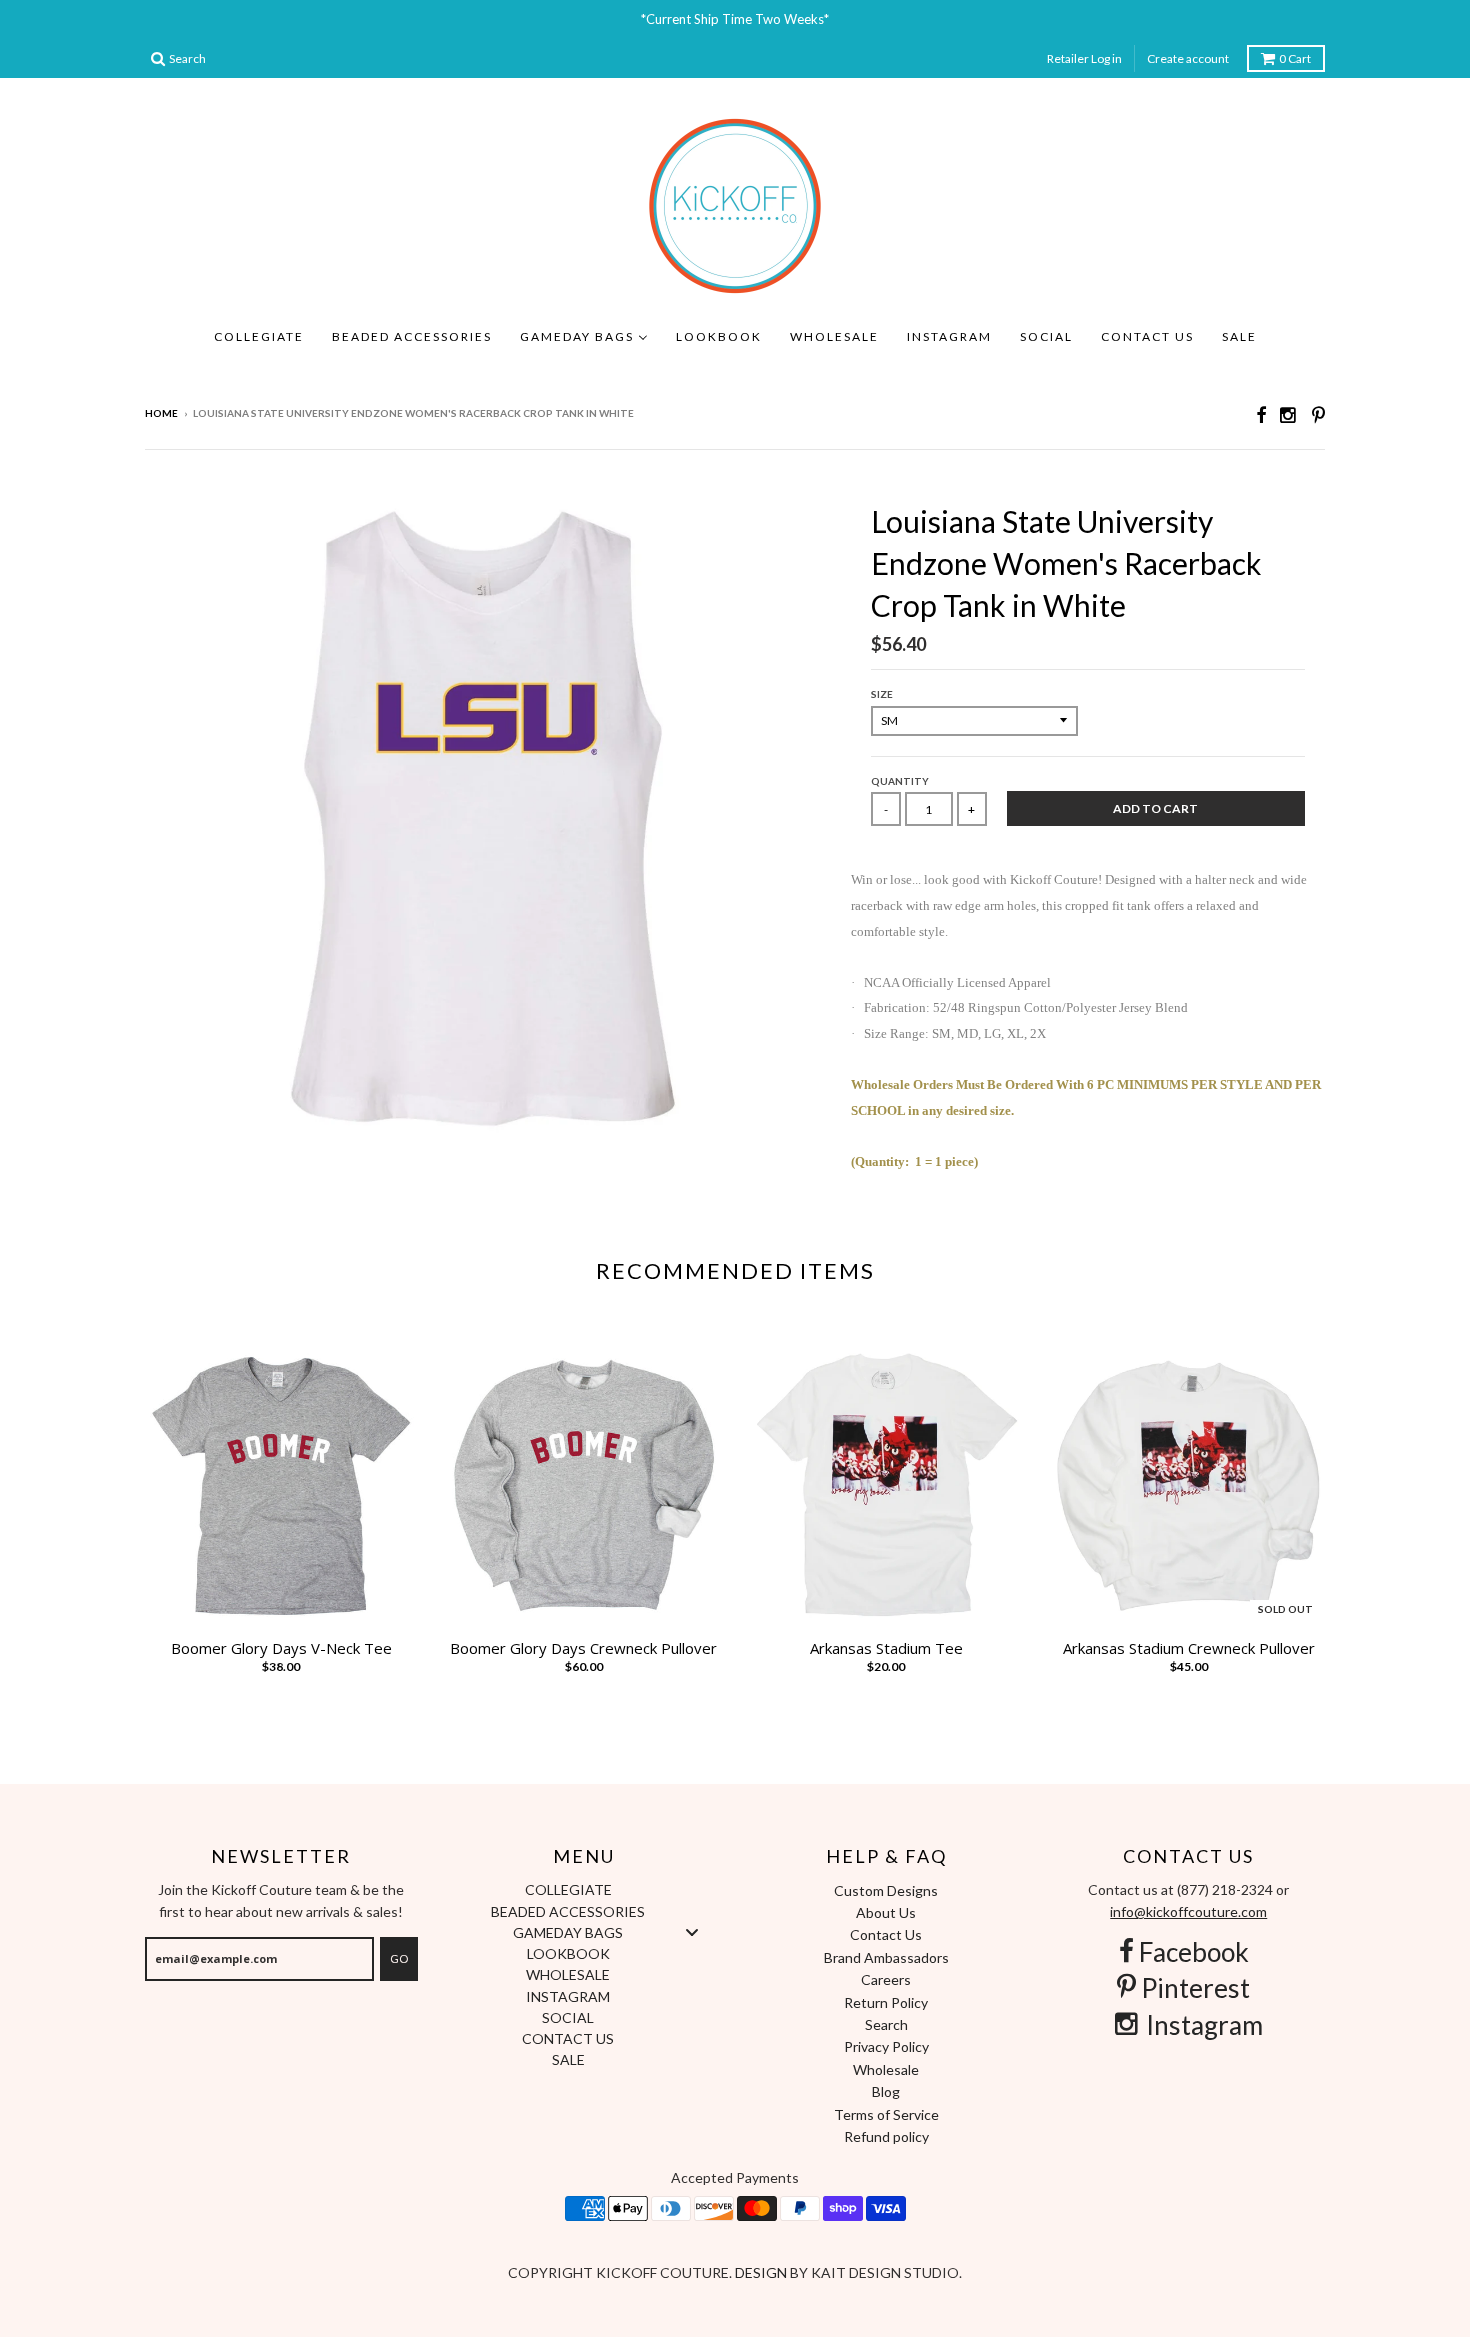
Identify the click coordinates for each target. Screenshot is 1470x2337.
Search (886, 2024)
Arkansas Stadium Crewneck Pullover (1189, 1648)
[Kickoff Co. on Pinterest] (1318, 414)
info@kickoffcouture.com (1188, 1911)
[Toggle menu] (692, 1931)
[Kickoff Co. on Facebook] (1261, 414)
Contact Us (886, 1934)
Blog (886, 2091)
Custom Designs (886, 1890)
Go (399, 1958)
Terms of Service (886, 2114)
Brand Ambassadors (886, 1957)
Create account (1188, 58)
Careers (886, 1979)
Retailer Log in (1084, 58)
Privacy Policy (886, 2046)
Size (882, 694)
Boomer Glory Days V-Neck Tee (281, 1648)
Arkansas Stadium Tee (886, 1648)
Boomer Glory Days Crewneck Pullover (583, 1648)
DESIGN (762, 2272)
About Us (886, 1912)
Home (161, 413)
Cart (1295, 58)
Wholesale (886, 2069)
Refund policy (886, 2136)
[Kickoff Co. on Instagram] (1289, 414)
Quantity (900, 781)
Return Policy (886, 2002)
